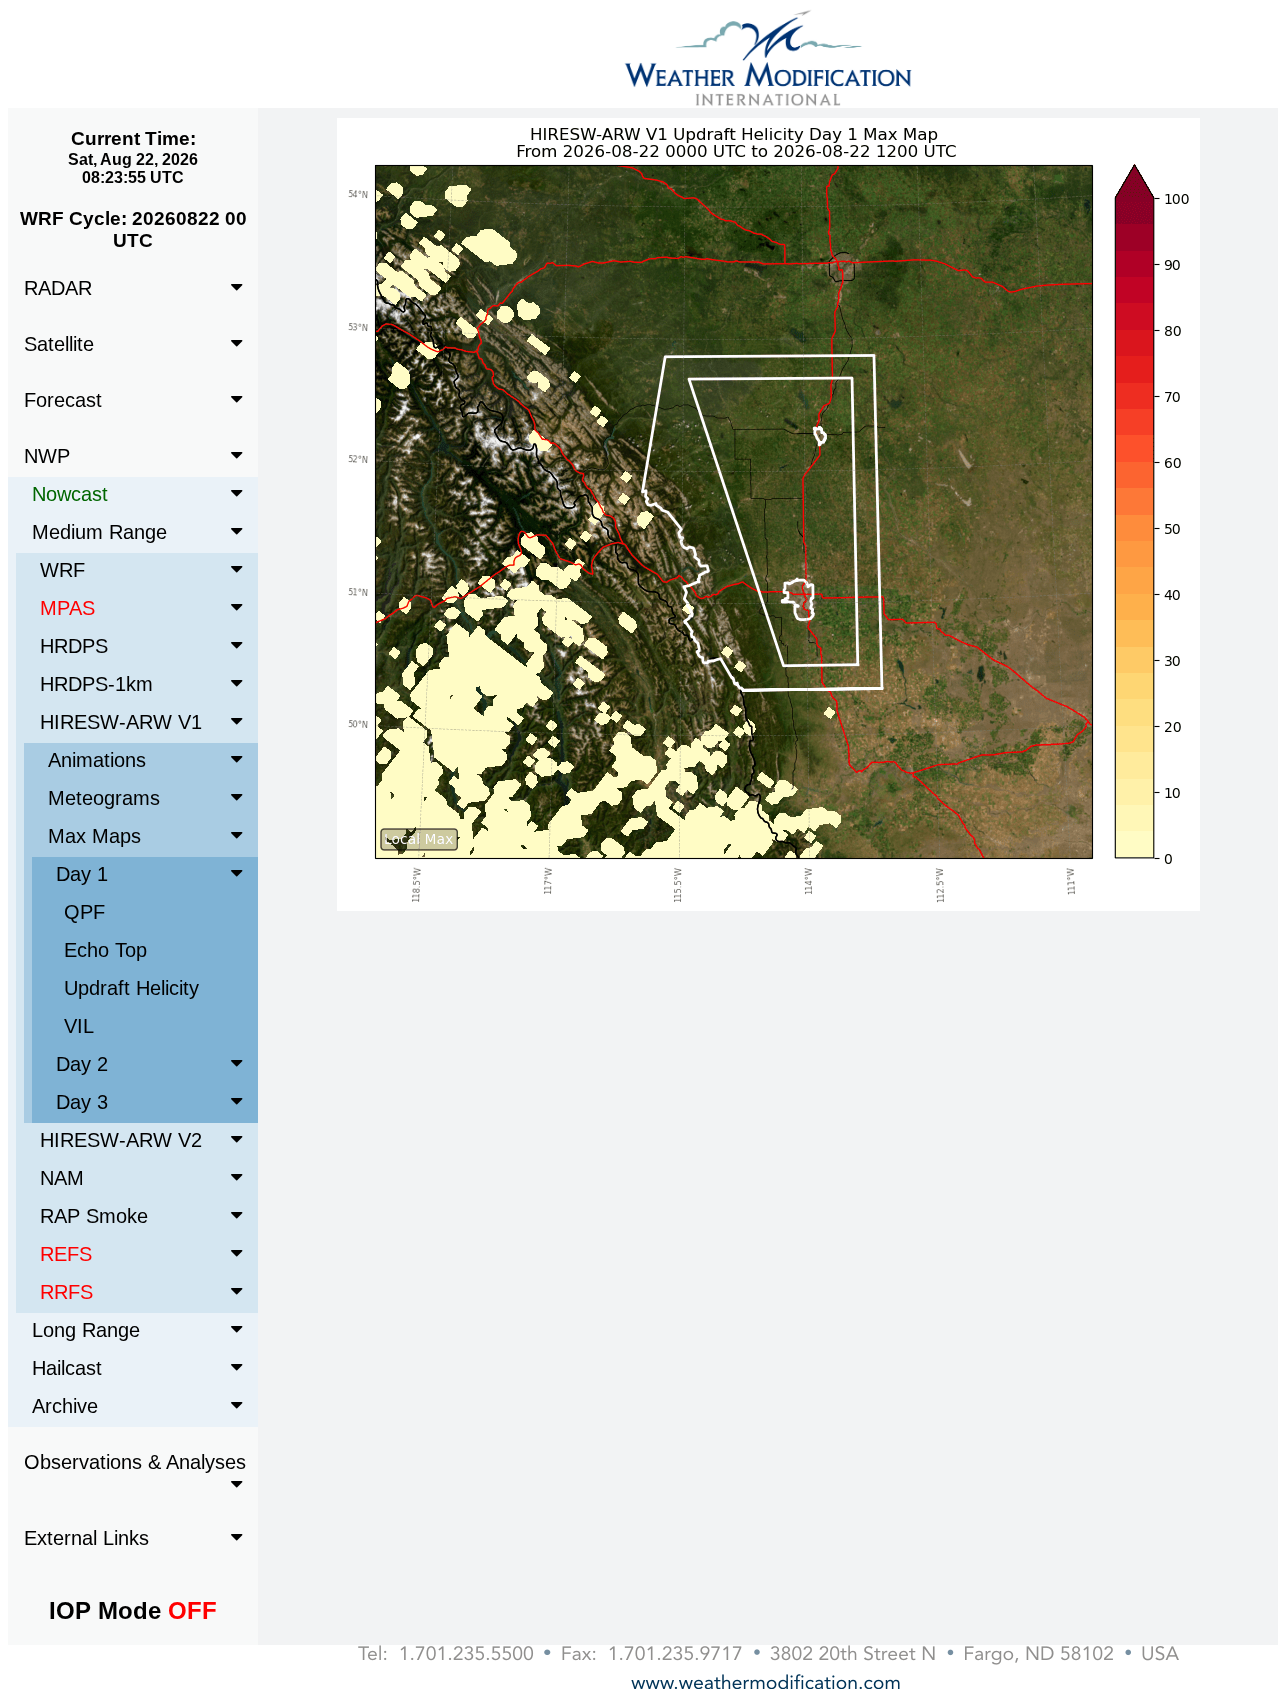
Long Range (86, 1330)
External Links (86, 1538)
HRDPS (74, 646)
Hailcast (67, 1368)
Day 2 (82, 1064)
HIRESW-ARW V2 (121, 1140)
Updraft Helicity (131, 988)
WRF (62, 570)
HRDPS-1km (96, 684)
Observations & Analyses (135, 1462)
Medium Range (99, 532)
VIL (79, 1026)
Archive (65, 1406)
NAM (62, 1178)
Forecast (63, 400)
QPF (84, 912)
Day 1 (82, 874)
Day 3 (82, 1102)
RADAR (58, 288)
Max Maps (94, 836)
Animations (97, 760)
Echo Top (105, 950)
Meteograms (104, 798)
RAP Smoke (94, 1216)
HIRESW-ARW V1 (121, 722)
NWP (47, 456)
